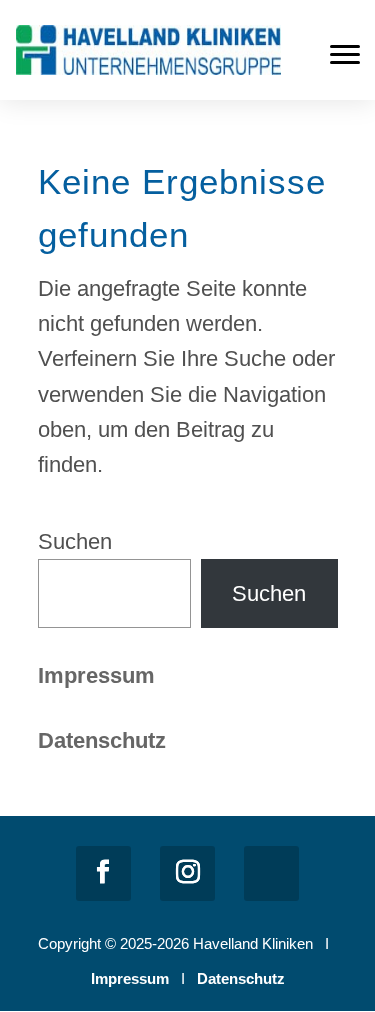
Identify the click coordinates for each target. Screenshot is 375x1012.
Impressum (96, 675)
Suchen (75, 541)
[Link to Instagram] (187, 873)
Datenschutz (241, 978)
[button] (345, 54)
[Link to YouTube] (271, 873)
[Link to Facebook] (103, 873)
